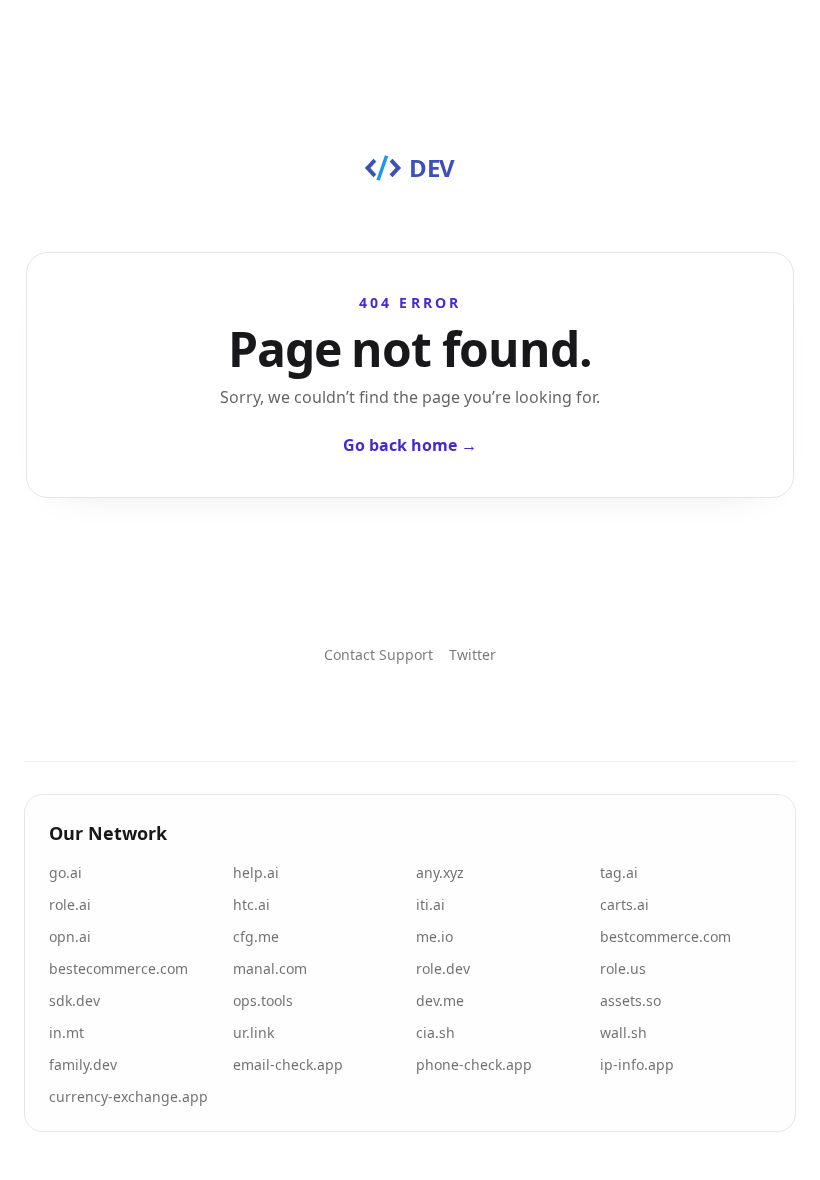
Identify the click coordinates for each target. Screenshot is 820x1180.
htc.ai (251, 904)
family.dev (83, 1064)
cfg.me (256, 936)
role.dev (443, 968)
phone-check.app (474, 1064)
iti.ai (430, 904)
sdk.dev (74, 1000)
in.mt (66, 1032)
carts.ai (624, 904)
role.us (623, 968)
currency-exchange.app (128, 1096)
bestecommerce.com (118, 968)
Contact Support (378, 654)
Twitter (472, 654)
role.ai (70, 904)
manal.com (270, 968)
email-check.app (288, 1064)
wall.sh (623, 1032)
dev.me (440, 1000)
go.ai (65, 872)
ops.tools (263, 1000)
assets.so (630, 1000)
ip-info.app (637, 1064)
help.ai (256, 872)
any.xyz (440, 872)
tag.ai (619, 872)
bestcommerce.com (665, 936)
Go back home (410, 445)
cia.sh (435, 1032)
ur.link (253, 1032)
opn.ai (70, 936)
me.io (434, 936)
